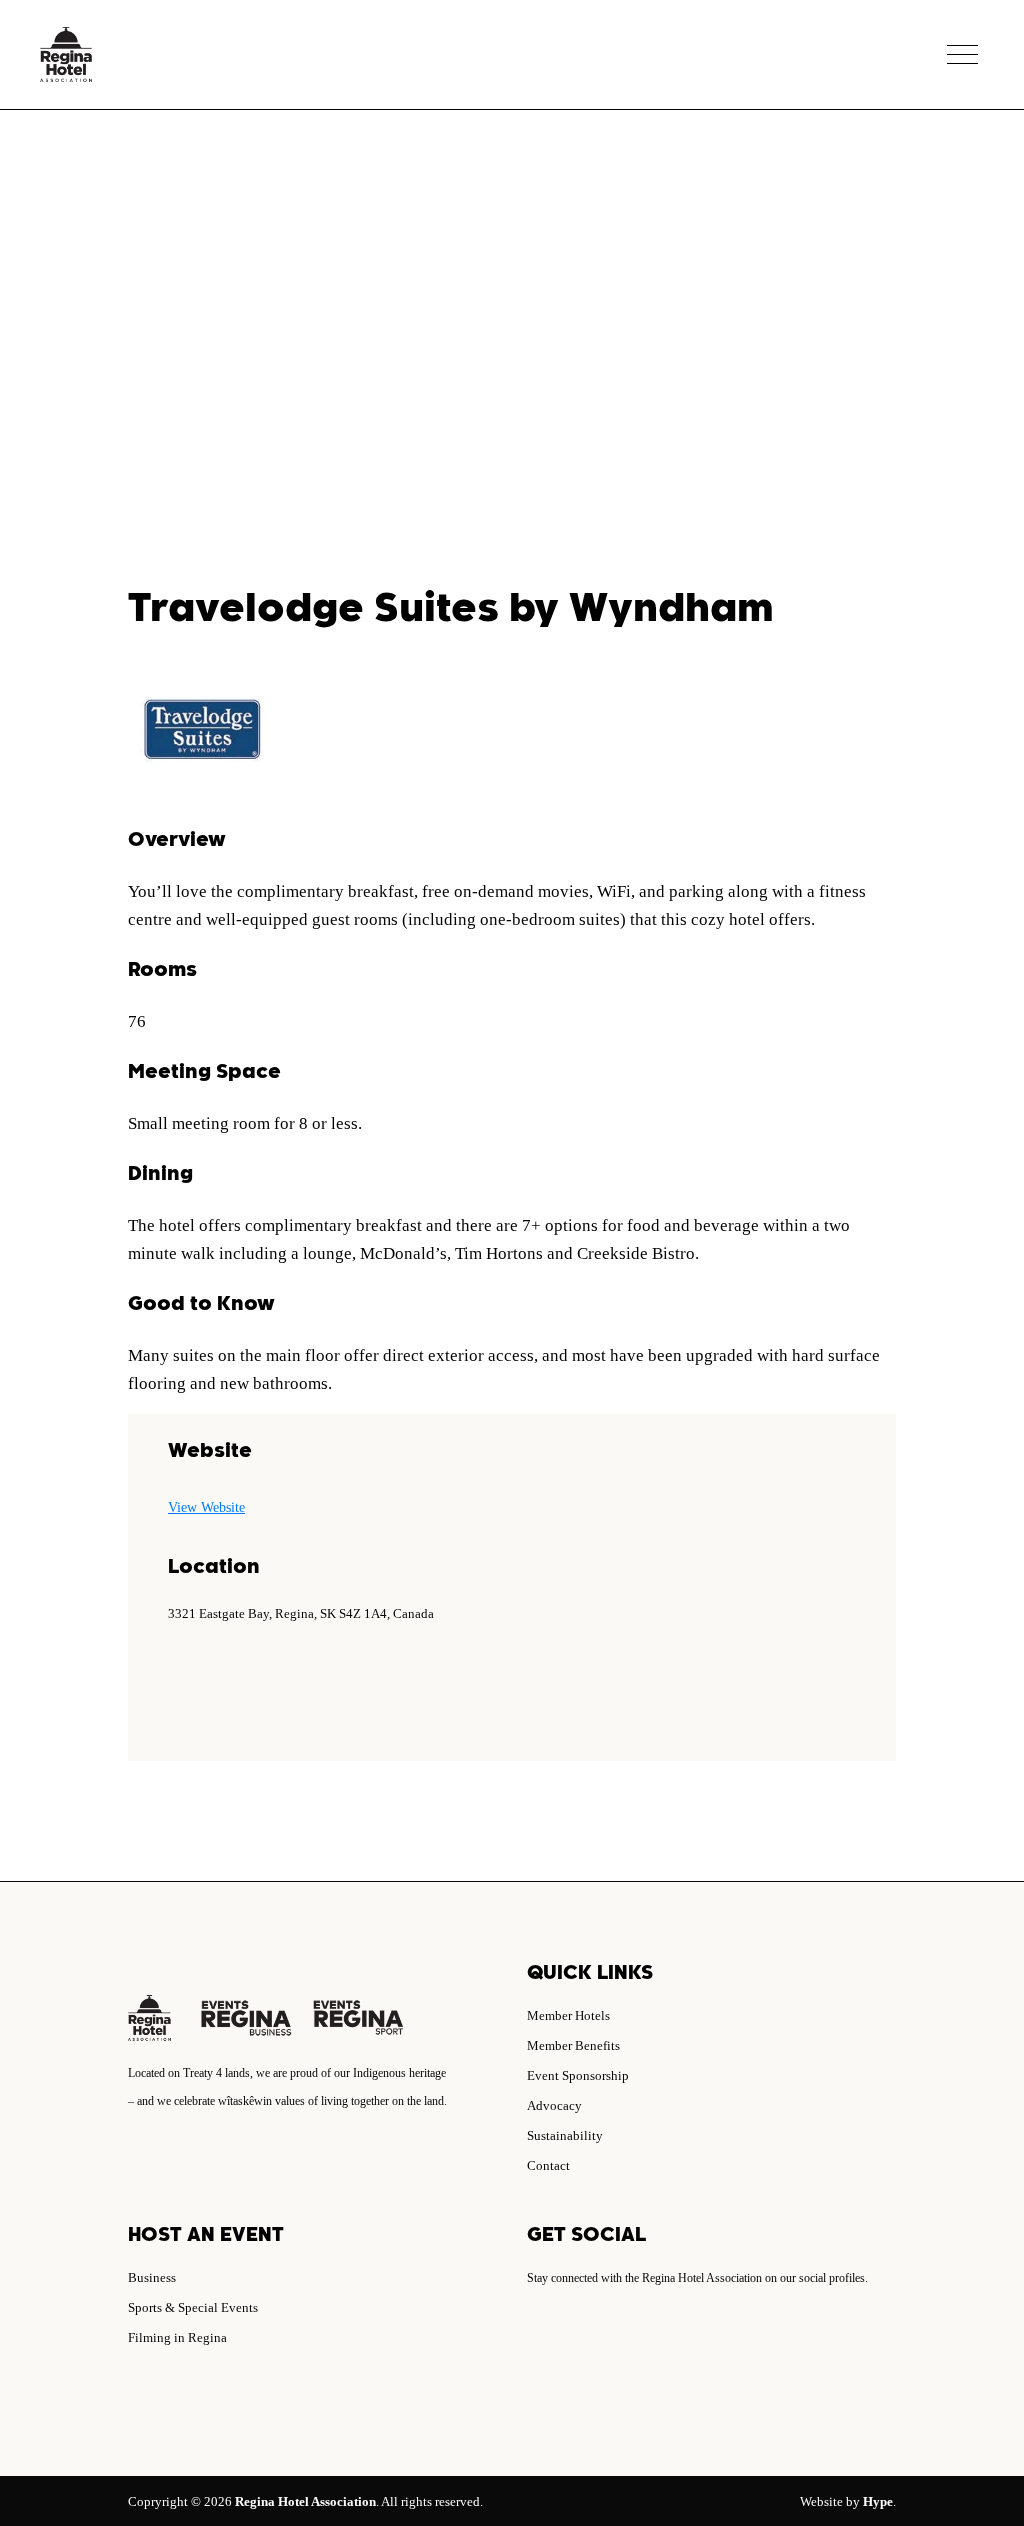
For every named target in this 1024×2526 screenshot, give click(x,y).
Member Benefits (573, 2045)
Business (152, 2277)
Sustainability (565, 2135)
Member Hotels (568, 2015)
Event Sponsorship (578, 2075)
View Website (206, 1507)
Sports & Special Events (193, 2307)
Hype (878, 2501)
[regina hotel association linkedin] (558, 2335)
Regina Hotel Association (305, 2501)
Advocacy (554, 2105)
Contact (548, 2165)
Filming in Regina (177, 2337)
